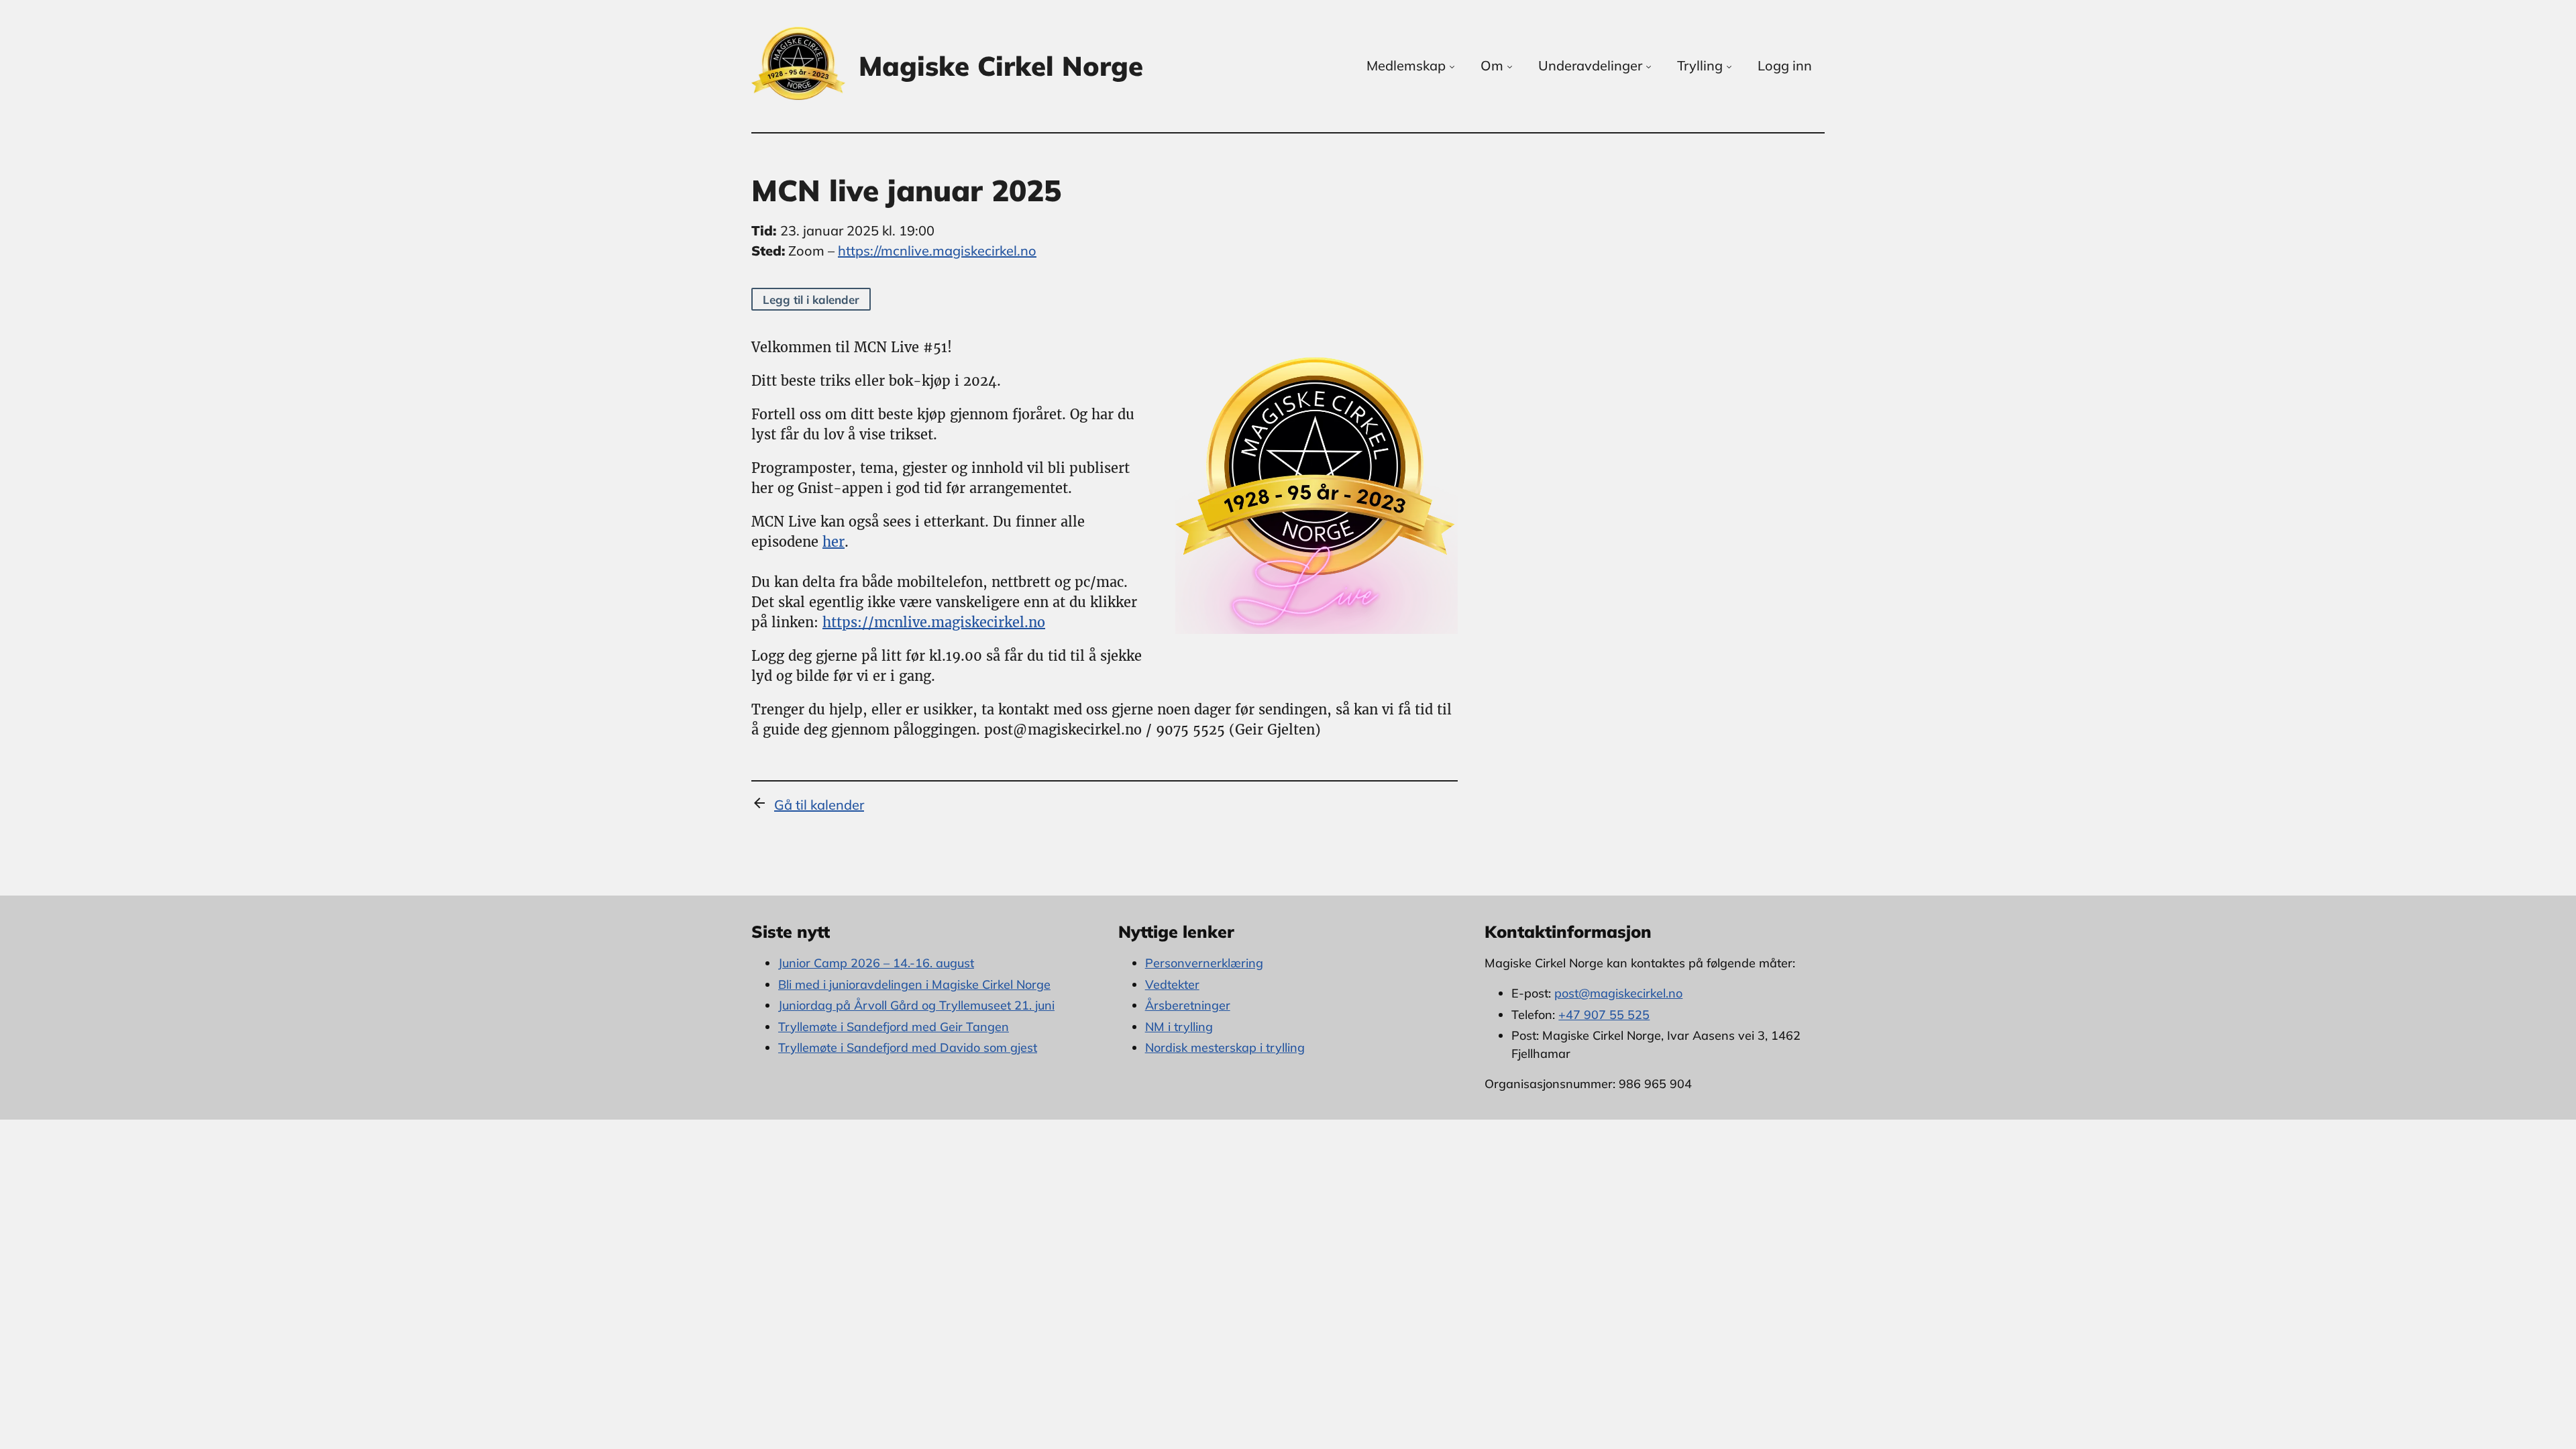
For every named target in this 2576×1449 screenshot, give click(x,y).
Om (1492, 65)
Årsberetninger (1188, 1005)
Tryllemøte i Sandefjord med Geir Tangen (894, 1027)
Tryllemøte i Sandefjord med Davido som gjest (908, 1048)
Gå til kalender (819, 805)
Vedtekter (1172, 984)
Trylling (1700, 65)
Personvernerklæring (1204, 963)
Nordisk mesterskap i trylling (1225, 1048)
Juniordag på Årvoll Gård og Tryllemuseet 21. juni (916, 1005)
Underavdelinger (1590, 65)
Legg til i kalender (811, 300)
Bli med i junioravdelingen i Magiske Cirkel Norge (914, 984)
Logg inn (1785, 65)
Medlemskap (1406, 65)
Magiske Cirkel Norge (1001, 66)
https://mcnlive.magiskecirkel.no (937, 251)
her (834, 542)
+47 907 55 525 (1604, 1015)
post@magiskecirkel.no (1618, 993)
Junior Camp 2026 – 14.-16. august (876, 963)
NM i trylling (1179, 1027)
